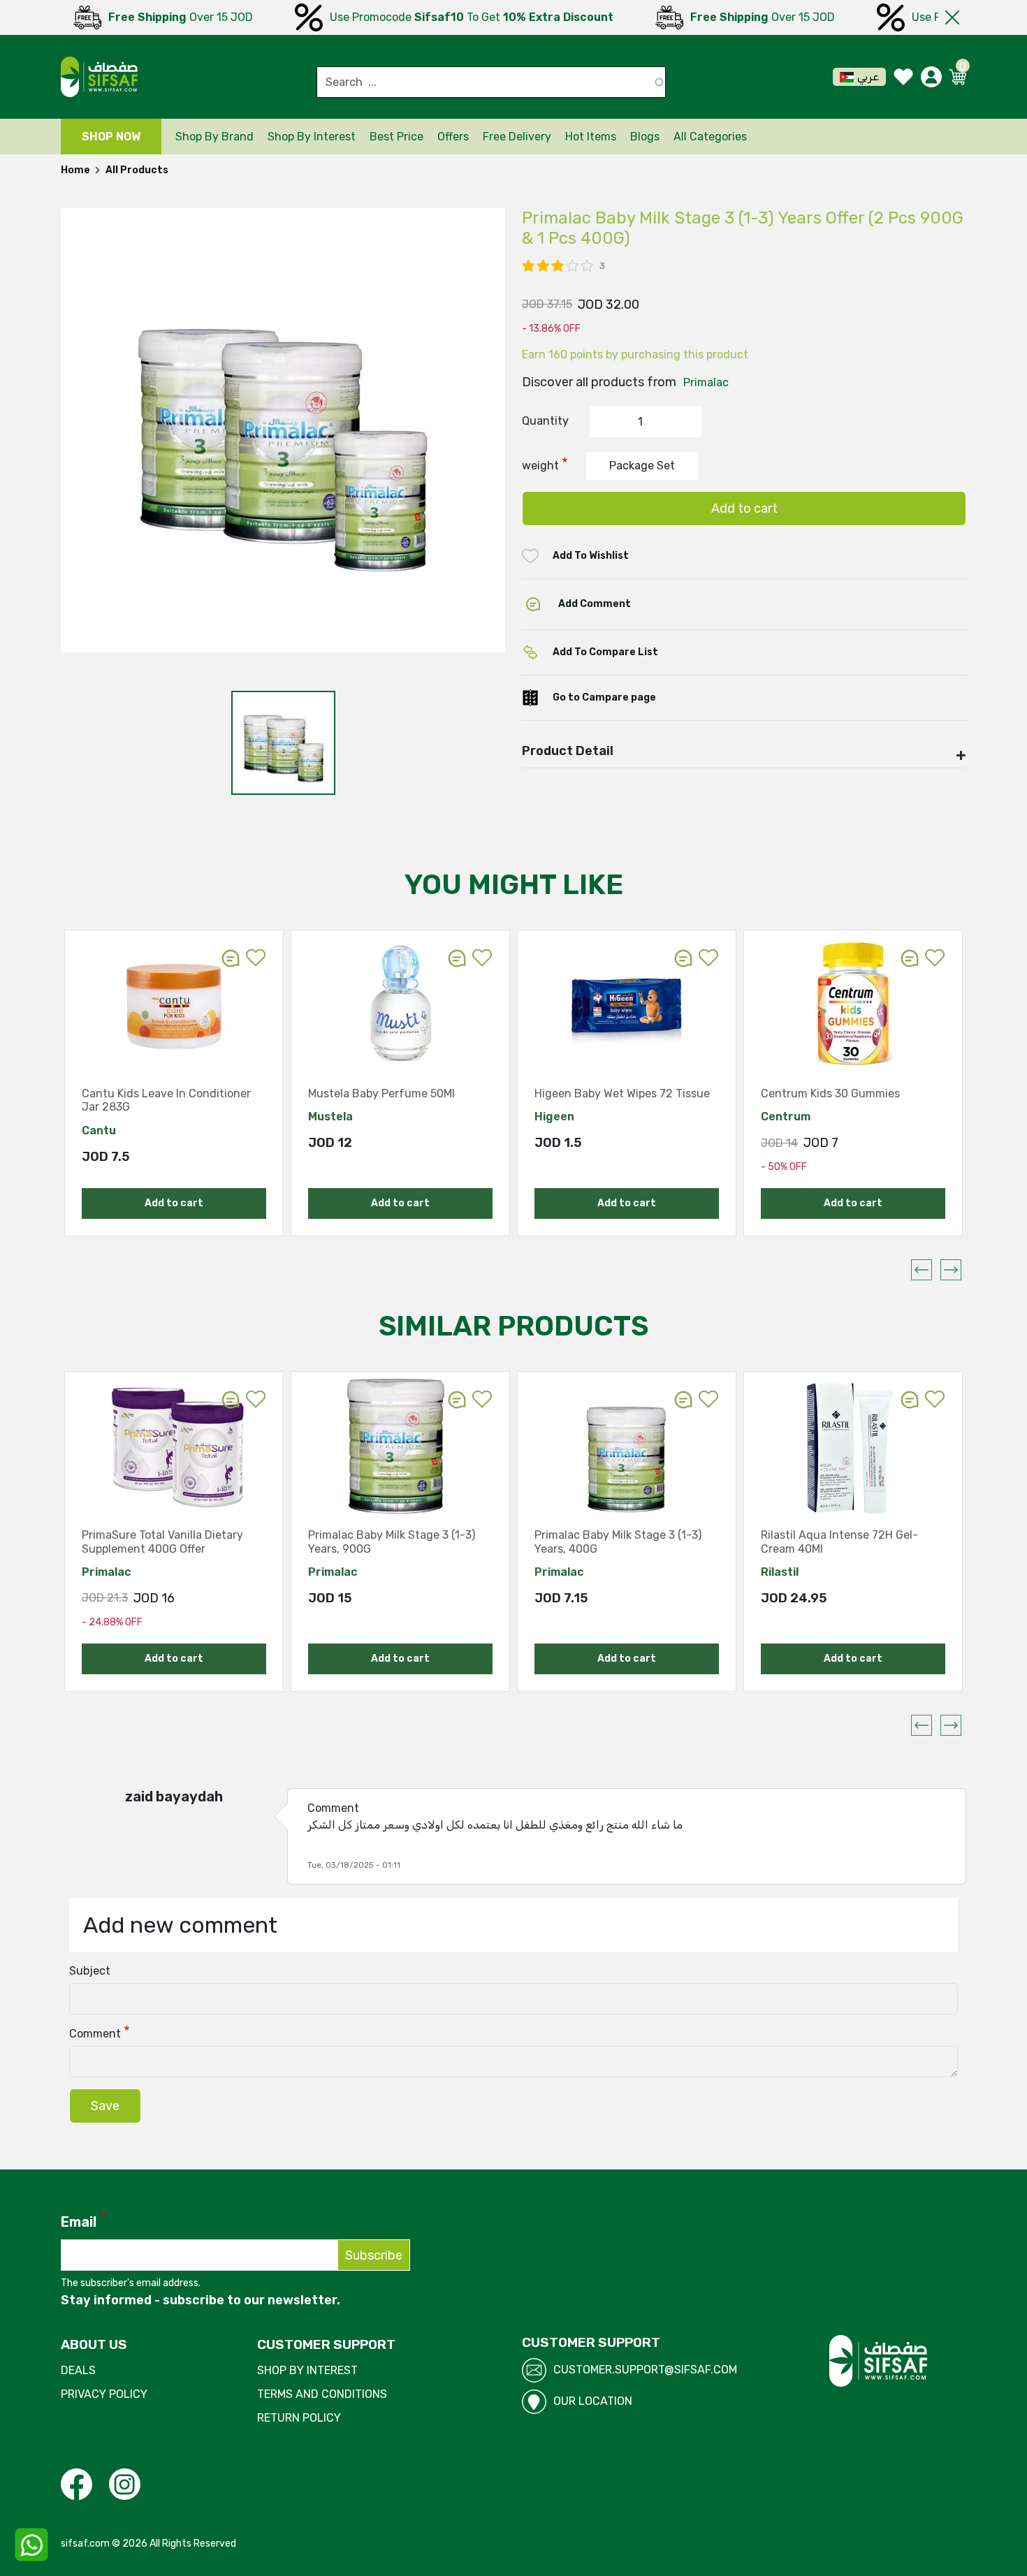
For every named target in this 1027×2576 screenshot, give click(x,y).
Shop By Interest (307, 2370)
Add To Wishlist (591, 556)
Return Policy (299, 2418)
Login (256, 958)
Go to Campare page (604, 697)
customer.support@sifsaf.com (645, 2370)
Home (75, 170)
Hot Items (591, 137)
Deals (78, 2370)
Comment (95, 2034)
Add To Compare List (605, 652)
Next (951, 1270)
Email (79, 2222)
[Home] (99, 77)
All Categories (710, 137)
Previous (922, 1270)
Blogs (645, 137)
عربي (868, 76)
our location (593, 2401)
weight (540, 466)
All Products (137, 170)
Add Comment (595, 604)
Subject (90, 1971)
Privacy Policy (104, 2394)
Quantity (545, 421)
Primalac (706, 382)
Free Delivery (517, 137)
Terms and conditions (322, 2394)
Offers (453, 137)
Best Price (396, 137)
